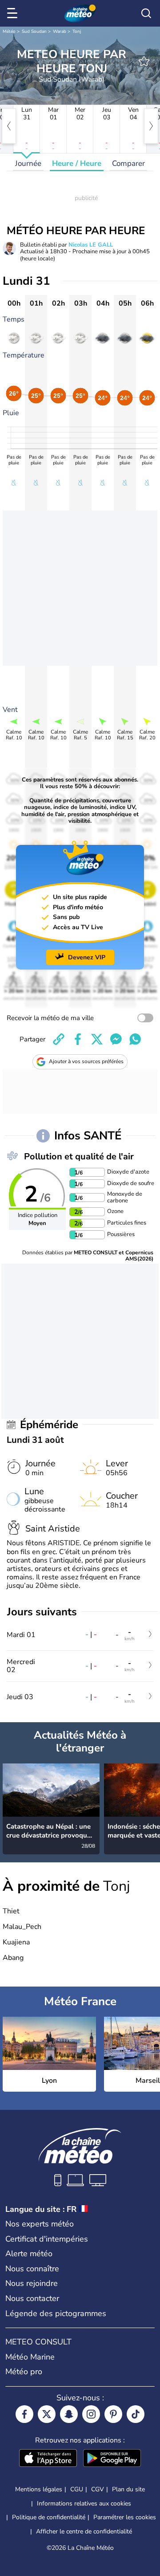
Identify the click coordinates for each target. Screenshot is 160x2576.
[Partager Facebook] (78, 1039)
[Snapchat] (69, 2414)
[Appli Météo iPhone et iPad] (48, 2459)
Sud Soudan (34, 31)
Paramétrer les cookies (125, 2517)
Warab (60, 31)
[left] (9, 126)
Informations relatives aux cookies (84, 2503)
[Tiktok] (136, 2414)
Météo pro (24, 2372)
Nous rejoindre (32, 2283)
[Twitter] (47, 2414)
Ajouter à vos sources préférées (86, 1061)
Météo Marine (30, 2357)
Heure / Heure (77, 163)
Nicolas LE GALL (91, 245)
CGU (77, 2489)
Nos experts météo (40, 2224)
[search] (146, 13)
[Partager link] (59, 1039)
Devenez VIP (87, 957)
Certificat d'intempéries (47, 2239)
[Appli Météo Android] (112, 2459)
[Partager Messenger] (116, 1039)
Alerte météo (29, 2254)
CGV (98, 2489)
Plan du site (128, 2489)
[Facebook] (24, 2414)
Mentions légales (39, 2489)
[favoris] (144, 61)
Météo (9, 31)
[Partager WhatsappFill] (135, 1039)
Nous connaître (32, 2269)
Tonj (77, 31)
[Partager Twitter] (97, 1039)
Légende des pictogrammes (56, 2313)
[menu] (14, 13)
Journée (28, 163)
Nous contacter (32, 2298)
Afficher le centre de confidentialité (84, 2532)
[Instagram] (91, 2414)
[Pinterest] (113, 2414)
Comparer (128, 163)
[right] (151, 126)
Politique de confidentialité (49, 2517)
